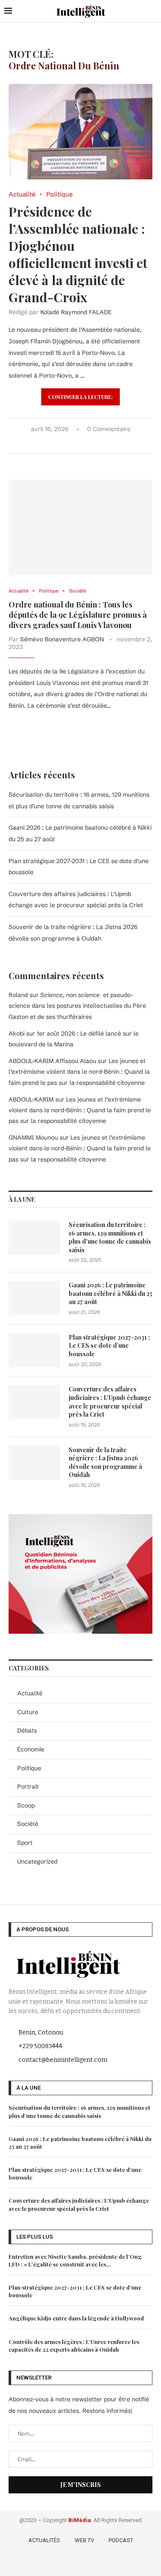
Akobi (17, 1033)
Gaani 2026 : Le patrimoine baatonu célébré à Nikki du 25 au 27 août (111, 1293)
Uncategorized (37, 1861)
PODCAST (121, 2540)
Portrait (28, 1787)
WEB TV (84, 2540)
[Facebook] (56, 2563)
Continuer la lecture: (80, 397)
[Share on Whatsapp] (88, 443)
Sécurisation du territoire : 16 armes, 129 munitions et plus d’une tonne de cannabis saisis (110, 1237)
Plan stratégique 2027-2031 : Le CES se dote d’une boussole (109, 1346)
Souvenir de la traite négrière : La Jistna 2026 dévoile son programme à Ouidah (105, 1462)
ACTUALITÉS (44, 2540)
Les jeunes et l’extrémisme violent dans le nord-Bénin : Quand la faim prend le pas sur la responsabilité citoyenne (79, 1072)
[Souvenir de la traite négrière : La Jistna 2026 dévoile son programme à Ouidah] (34, 1463)
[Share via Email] (106, 443)
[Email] (105, 2563)
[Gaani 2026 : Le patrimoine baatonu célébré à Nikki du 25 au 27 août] (34, 1298)
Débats (27, 1730)
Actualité (30, 1693)
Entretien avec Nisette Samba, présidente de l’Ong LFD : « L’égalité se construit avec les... (75, 2260)
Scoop (26, 1805)
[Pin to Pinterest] (79, 443)
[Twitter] (69, 2563)
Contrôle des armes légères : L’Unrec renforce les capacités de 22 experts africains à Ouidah (74, 2345)
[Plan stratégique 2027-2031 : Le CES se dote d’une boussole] (34, 1350)
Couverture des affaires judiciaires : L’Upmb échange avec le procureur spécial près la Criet (110, 1402)
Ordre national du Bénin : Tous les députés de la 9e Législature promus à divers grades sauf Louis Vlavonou (78, 615)
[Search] (152, 11)
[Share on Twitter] (70, 443)
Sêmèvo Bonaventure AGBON (62, 639)
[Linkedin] (94, 2563)
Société (28, 1824)
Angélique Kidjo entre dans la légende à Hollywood (76, 2318)
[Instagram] (81, 2563)
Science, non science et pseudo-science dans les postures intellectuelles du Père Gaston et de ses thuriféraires (77, 1006)
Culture (28, 1712)
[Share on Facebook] (61, 443)
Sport (25, 1843)
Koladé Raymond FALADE (76, 312)
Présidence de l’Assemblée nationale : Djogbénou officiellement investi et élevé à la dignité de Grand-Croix (78, 254)
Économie (31, 1749)
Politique (29, 1768)
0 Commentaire (109, 429)
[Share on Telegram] (97, 443)
